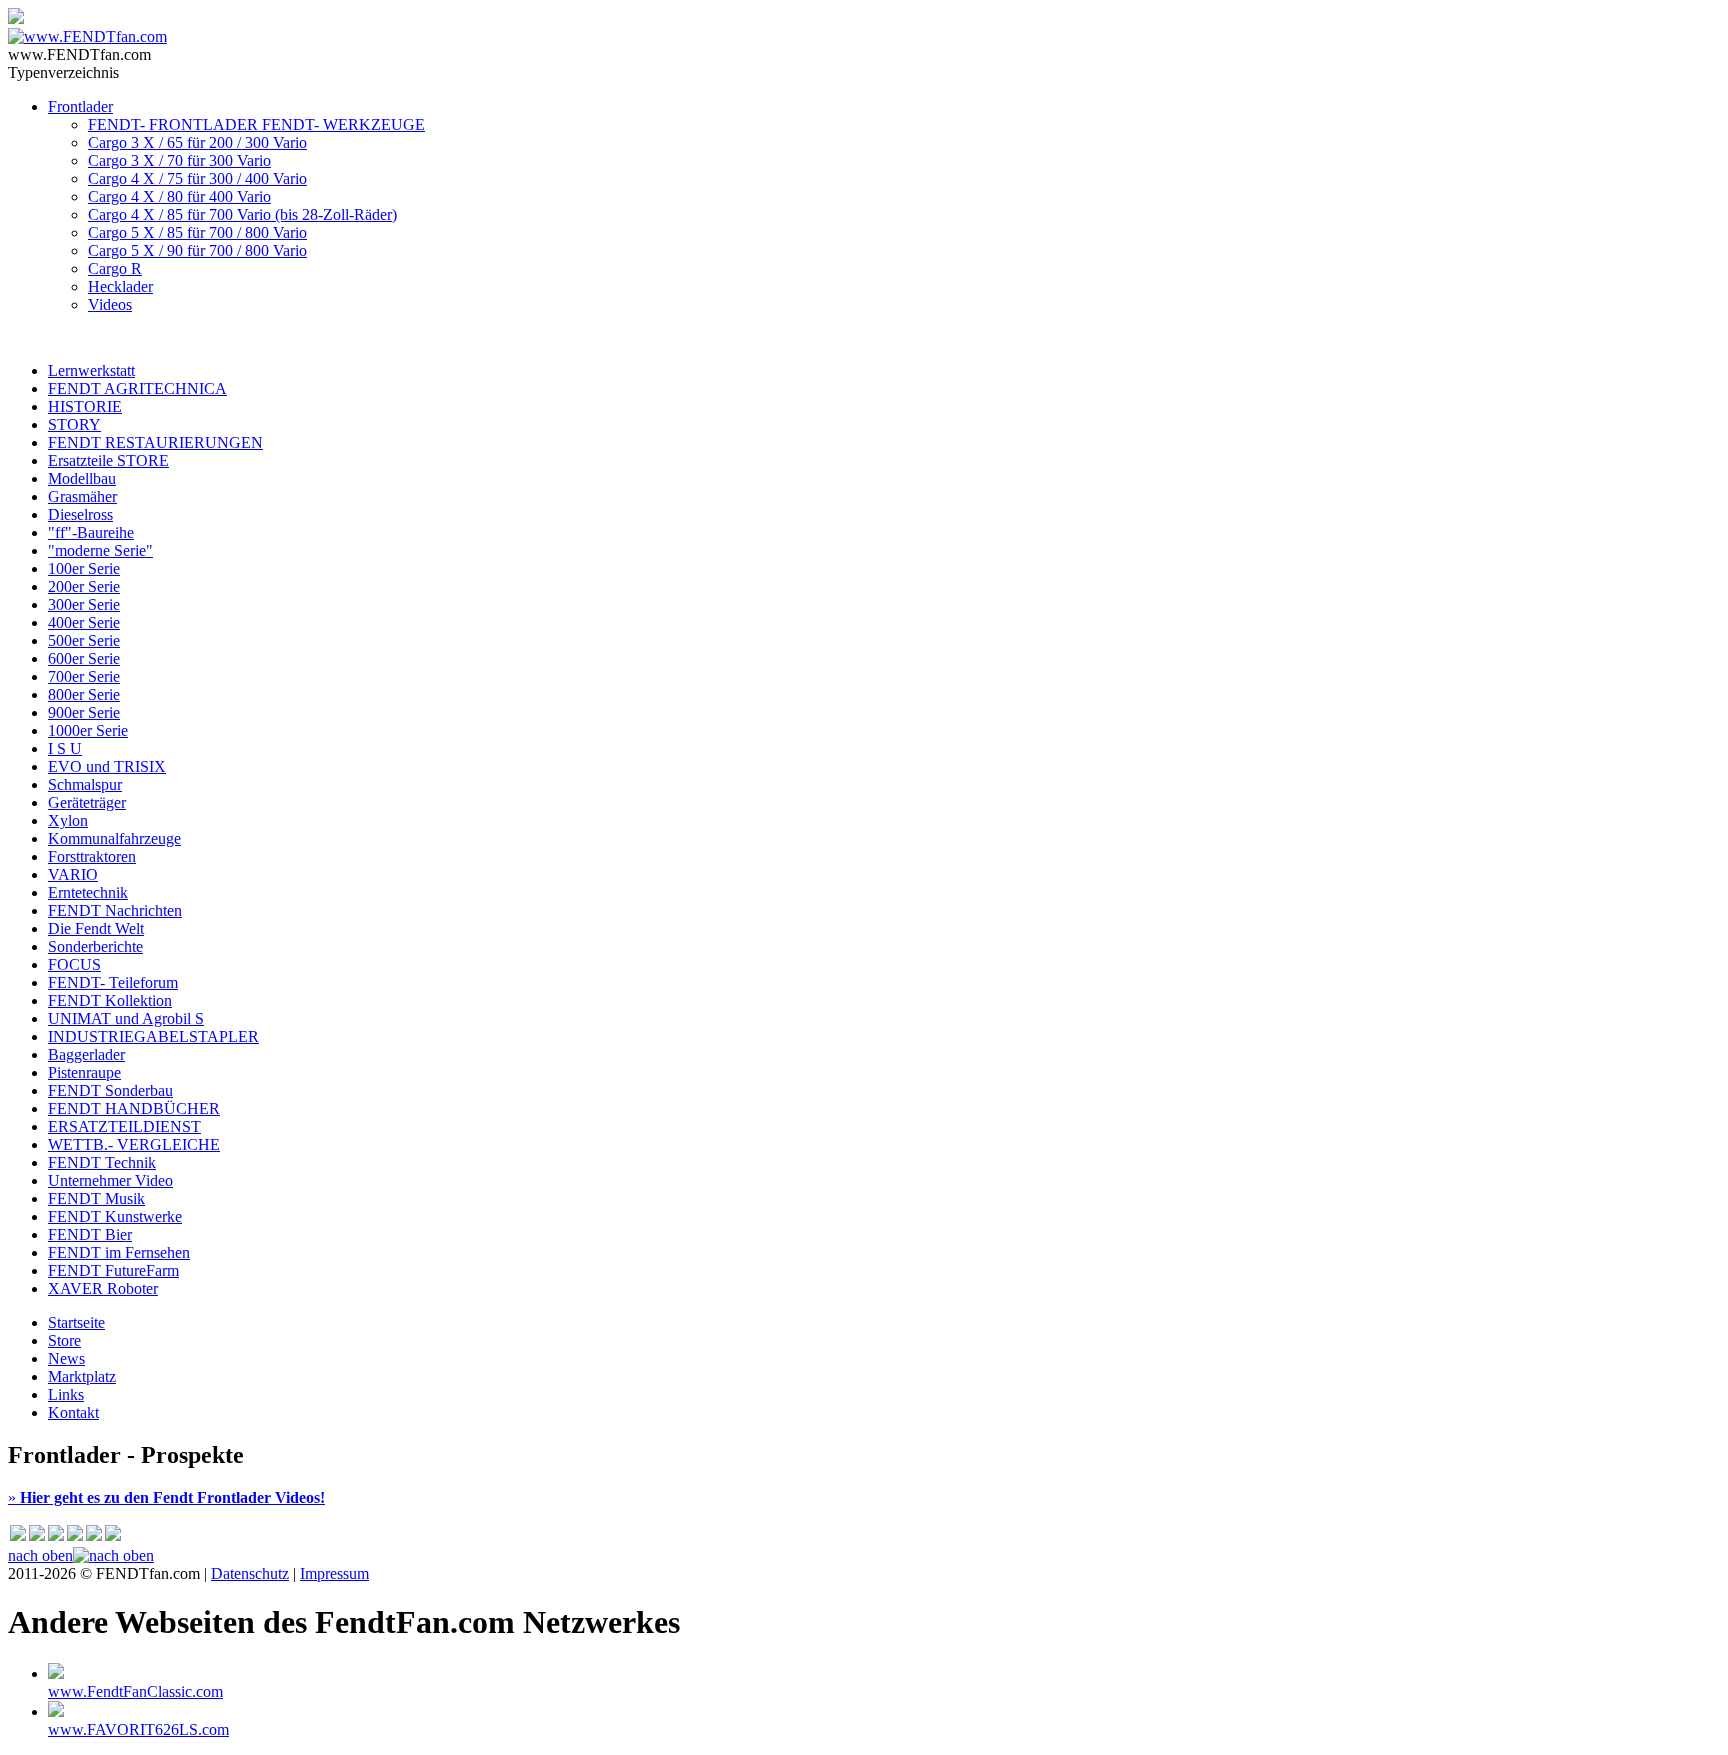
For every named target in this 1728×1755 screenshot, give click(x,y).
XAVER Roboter (103, 1288)
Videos (110, 304)
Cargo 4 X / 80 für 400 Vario (179, 196)
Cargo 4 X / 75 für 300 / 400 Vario (197, 178)
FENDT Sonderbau (110, 1090)
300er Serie (84, 604)
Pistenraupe (84, 1072)
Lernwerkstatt (91, 370)
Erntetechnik (88, 892)
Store (64, 1340)
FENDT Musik (96, 1198)
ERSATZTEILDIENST (124, 1126)
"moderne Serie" (100, 550)
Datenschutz (250, 1573)
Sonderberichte (95, 946)
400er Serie (84, 622)
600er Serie (84, 658)
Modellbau (82, 478)
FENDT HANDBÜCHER (134, 1108)
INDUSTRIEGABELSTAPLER (153, 1036)
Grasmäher (82, 496)
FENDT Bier (90, 1234)
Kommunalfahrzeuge (114, 838)
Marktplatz (82, 1376)
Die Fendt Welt (96, 928)
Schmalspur (85, 784)
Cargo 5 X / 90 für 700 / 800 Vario (197, 250)
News (66, 1358)
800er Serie (84, 694)
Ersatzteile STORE (108, 460)
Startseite (76, 1322)
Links (66, 1394)
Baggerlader (86, 1054)
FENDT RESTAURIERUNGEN (155, 442)
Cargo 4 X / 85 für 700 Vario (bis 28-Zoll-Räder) (242, 214)
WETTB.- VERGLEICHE (134, 1144)
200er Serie (84, 586)
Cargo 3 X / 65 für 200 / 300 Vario (197, 142)
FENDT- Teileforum (113, 982)
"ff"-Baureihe (91, 532)
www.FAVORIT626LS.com (138, 1729)
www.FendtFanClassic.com (135, 1691)
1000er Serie (88, 730)
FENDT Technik (102, 1162)
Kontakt (73, 1412)
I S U (65, 748)
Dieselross (80, 514)
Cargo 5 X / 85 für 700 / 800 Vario (197, 232)
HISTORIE (85, 406)
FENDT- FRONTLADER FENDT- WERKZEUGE (256, 124)
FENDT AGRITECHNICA (137, 388)
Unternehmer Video (110, 1180)
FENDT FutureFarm (113, 1270)
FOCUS (74, 964)
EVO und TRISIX (107, 766)
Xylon (68, 820)
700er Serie (84, 676)
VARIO (73, 874)
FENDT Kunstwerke (115, 1216)
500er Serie (84, 640)
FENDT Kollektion (110, 1000)
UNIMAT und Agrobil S (126, 1018)
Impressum (334, 1573)
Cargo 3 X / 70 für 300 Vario (179, 160)
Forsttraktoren (92, 856)
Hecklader (120, 286)
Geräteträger (87, 802)
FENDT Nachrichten (115, 910)
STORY (74, 424)
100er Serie (84, 568)
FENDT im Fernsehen (119, 1252)
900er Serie (84, 712)
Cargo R (115, 268)
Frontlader (80, 106)
